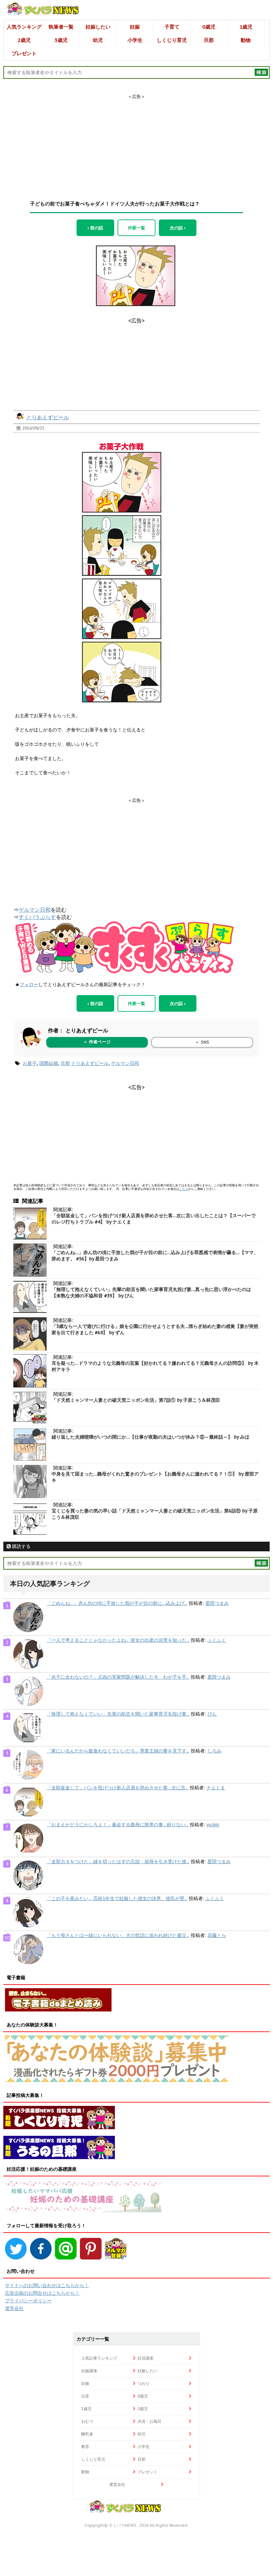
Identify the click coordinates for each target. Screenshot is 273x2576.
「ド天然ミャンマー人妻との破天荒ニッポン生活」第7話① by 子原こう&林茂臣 (136, 1400)
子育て (172, 27)
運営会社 (14, 2308)
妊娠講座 (89, 2371)
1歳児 (246, 27)
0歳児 (209, 27)
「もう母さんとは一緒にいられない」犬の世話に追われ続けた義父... (118, 1935)
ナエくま (216, 1788)
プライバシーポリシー (28, 2301)
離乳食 (87, 2434)
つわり (143, 2383)
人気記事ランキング (99, 2358)
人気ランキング (24, 27)
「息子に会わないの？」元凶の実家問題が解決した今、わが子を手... (118, 1677)
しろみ (214, 1751)
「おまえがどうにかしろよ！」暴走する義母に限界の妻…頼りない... (118, 1825)
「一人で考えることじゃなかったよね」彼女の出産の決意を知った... (118, 1640)
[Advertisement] (136, 141)
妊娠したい (98, 27)
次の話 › (178, 228)
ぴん (212, 1714)
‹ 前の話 (95, 228)
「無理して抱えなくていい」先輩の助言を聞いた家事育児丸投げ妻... (118, 1714)
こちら (184, 1189)
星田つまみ (217, 1603)
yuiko (213, 1825)
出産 (85, 2396)
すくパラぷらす (37, 917)
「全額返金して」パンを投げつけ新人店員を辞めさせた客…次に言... (118, 1788)
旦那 (209, 40)
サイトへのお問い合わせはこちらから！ (47, 2285)
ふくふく (217, 1640)
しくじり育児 (172, 40)
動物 (246, 40)
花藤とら (217, 1935)
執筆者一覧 (61, 27)
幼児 (98, 40)
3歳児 (61, 40)
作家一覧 (136, 228)
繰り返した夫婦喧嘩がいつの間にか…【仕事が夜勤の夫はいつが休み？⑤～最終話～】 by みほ (150, 1437)
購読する (21, 1546)
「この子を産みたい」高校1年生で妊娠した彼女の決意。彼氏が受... (117, 1898)
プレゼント (24, 53)
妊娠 (135, 27)
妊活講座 (145, 2358)
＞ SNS (202, 1042)
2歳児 (24, 40)
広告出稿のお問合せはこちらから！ (42, 2293)
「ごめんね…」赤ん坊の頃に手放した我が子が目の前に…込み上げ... (117, 1603)
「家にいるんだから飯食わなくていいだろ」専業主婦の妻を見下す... (118, 1751)
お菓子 (30, 1063)
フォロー (29, 984)
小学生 (135, 40)
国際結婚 (49, 1063)
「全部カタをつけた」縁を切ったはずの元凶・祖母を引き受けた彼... (118, 1862)
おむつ (87, 2421)
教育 (85, 2447)
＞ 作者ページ (97, 1042)
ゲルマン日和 (35, 910)
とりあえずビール (48, 417)
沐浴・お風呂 (149, 2421)
